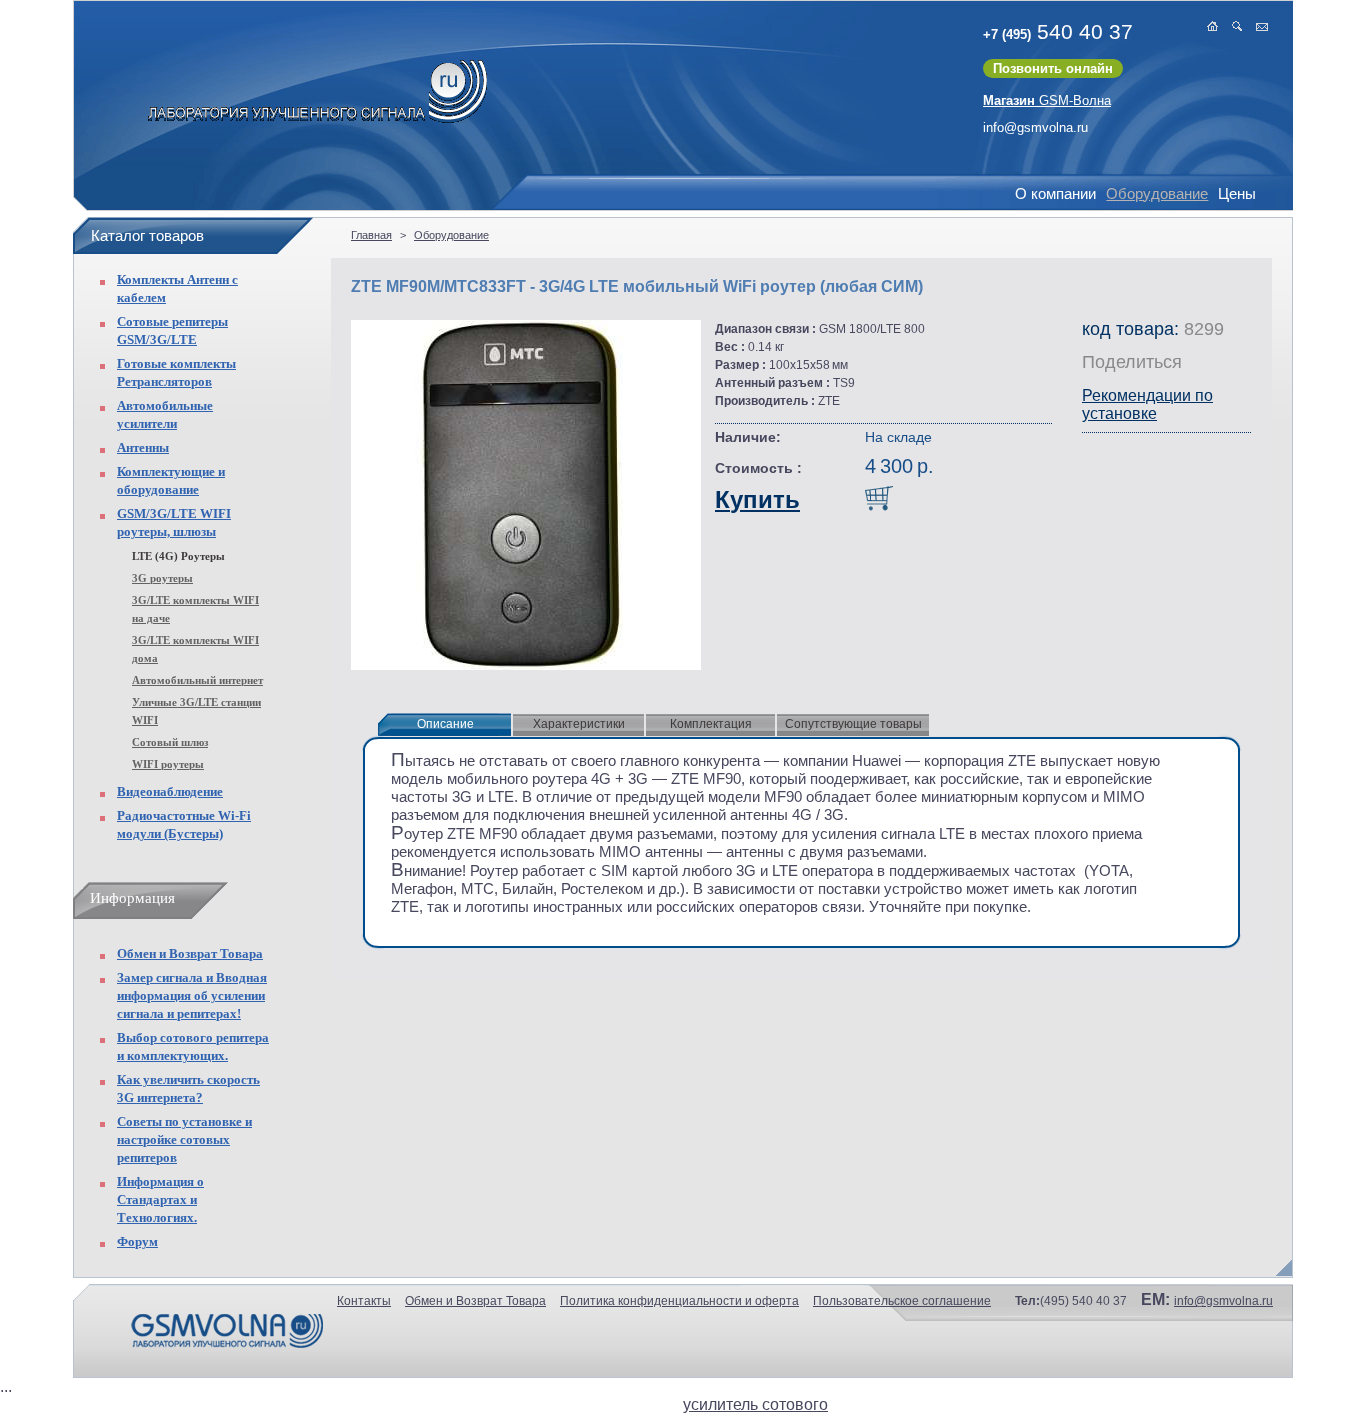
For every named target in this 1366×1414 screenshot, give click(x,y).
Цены (1237, 193)
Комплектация (711, 724)
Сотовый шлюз (170, 742)
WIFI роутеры (168, 764)
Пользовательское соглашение (902, 1301)
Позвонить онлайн (1053, 68)
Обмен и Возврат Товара (190, 953)
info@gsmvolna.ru (1035, 127)
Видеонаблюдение (170, 791)
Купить (757, 499)
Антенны (143, 447)
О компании (1055, 193)
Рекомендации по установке (1147, 404)
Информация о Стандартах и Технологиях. (160, 1199)
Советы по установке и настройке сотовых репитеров (184, 1139)
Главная (371, 235)
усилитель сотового (755, 1404)
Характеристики (579, 724)
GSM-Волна (1047, 100)
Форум (137, 1241)
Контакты (364, 1301)
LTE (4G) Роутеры (178, 556)
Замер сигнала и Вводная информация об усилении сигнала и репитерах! (192, 995)
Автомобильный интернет (197, 680)
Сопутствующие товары (853, 724)
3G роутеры (162, 578)
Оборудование (1157, 193)
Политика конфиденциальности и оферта (679, 1301)
